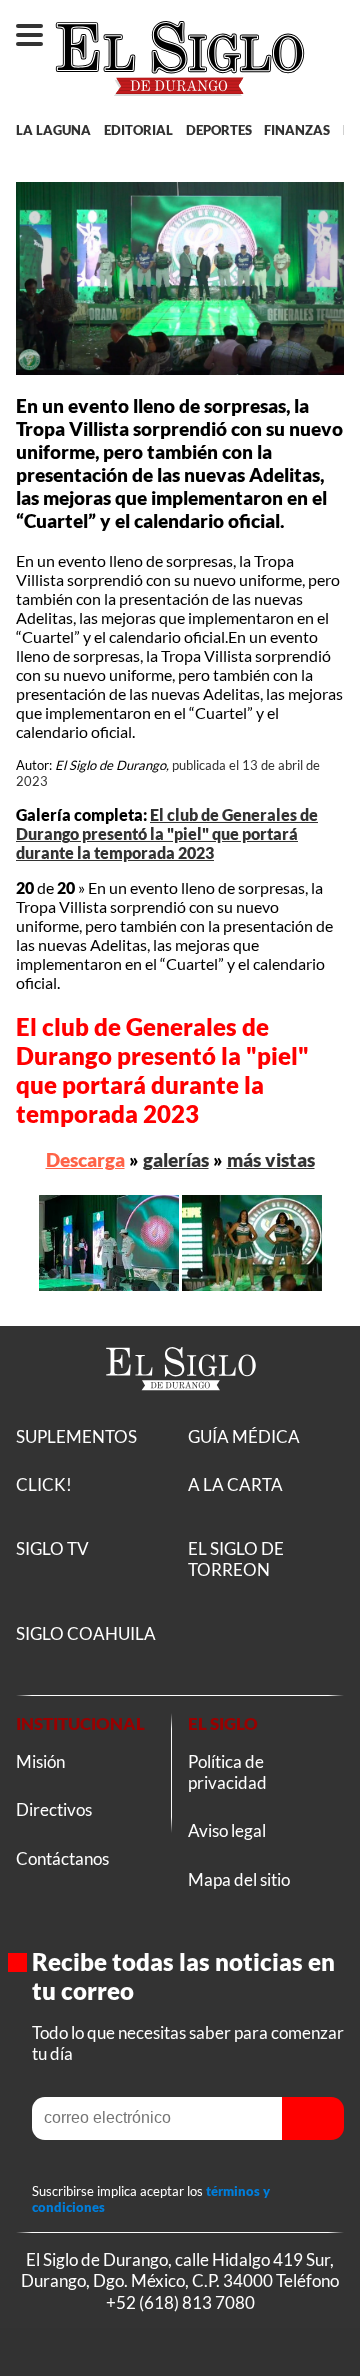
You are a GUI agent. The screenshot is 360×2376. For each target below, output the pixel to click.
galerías (176, 1159)
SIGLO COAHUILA (86, 1633)
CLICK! (44, 1484)
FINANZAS (297, 130)
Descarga (85, 1159)
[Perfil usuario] (333, 26)
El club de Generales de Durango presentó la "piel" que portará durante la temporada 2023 (167, 833)
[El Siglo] (181, 1414)
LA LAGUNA (53, 130)
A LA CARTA (235, 1484)
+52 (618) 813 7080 (180, 2301)
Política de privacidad (227, 1772)
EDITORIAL (138, 130)
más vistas (271, 1159)
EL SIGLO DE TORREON (236, 1559)
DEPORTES (219, 130)
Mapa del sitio (239, 1879)
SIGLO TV (52, 1548)
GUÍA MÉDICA (244, 1436)
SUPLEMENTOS (76, 1436)
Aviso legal (227, 1830)
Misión (40, 1761)
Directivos (54, 1809)
